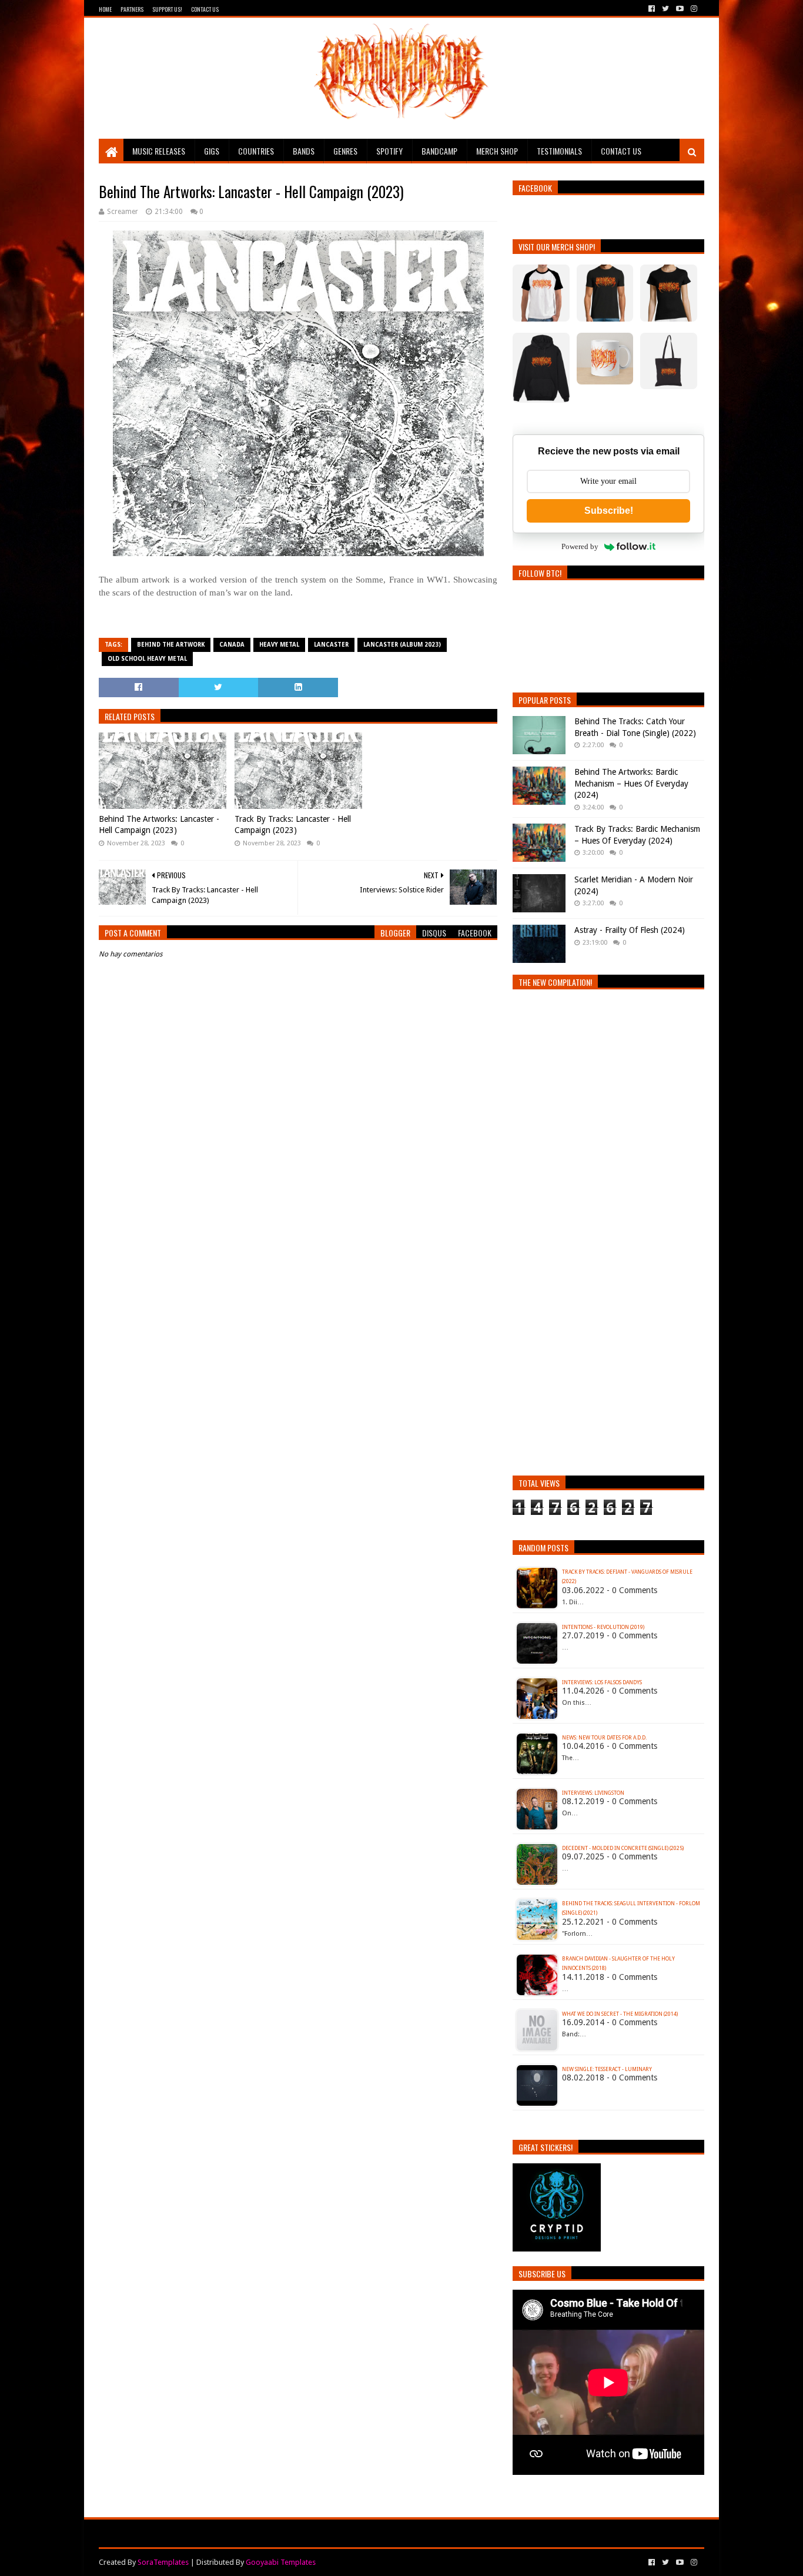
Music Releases (159, 151)
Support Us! (167, 9)
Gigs (212, 151)
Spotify (389, 151)
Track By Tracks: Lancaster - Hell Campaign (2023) (293, 825)
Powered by (580, 546)
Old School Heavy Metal (147, 659)
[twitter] (665, 9)
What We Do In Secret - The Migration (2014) (620, 2014)
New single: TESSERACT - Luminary (607, 2069)
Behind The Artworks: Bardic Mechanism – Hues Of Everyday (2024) (631, 783)
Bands (304, 151)
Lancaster (331, 645)
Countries (256, 151)
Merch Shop (497, 151)
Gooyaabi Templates (281, 2562)
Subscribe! (609, 511)
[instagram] (693, 9)
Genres (345, 151)
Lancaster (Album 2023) (402, 645)
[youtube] (680, 9)
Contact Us (205, 9)
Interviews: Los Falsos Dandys (602, 1682)
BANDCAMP (439, 151)
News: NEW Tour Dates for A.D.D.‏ (604, 1738)
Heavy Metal (279, 645)
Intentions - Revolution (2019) (603, 1627)
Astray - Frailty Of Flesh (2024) (630, 930)
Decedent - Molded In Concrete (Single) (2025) (623, 1848)
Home (105, 9)
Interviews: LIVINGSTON (593, 1793)
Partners (132, 9)
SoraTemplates (163, 2562)
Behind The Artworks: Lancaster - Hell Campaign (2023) (159, 825)
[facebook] (652, 9)
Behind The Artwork (171, 645)
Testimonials (559, 151)
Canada (232, 645)
